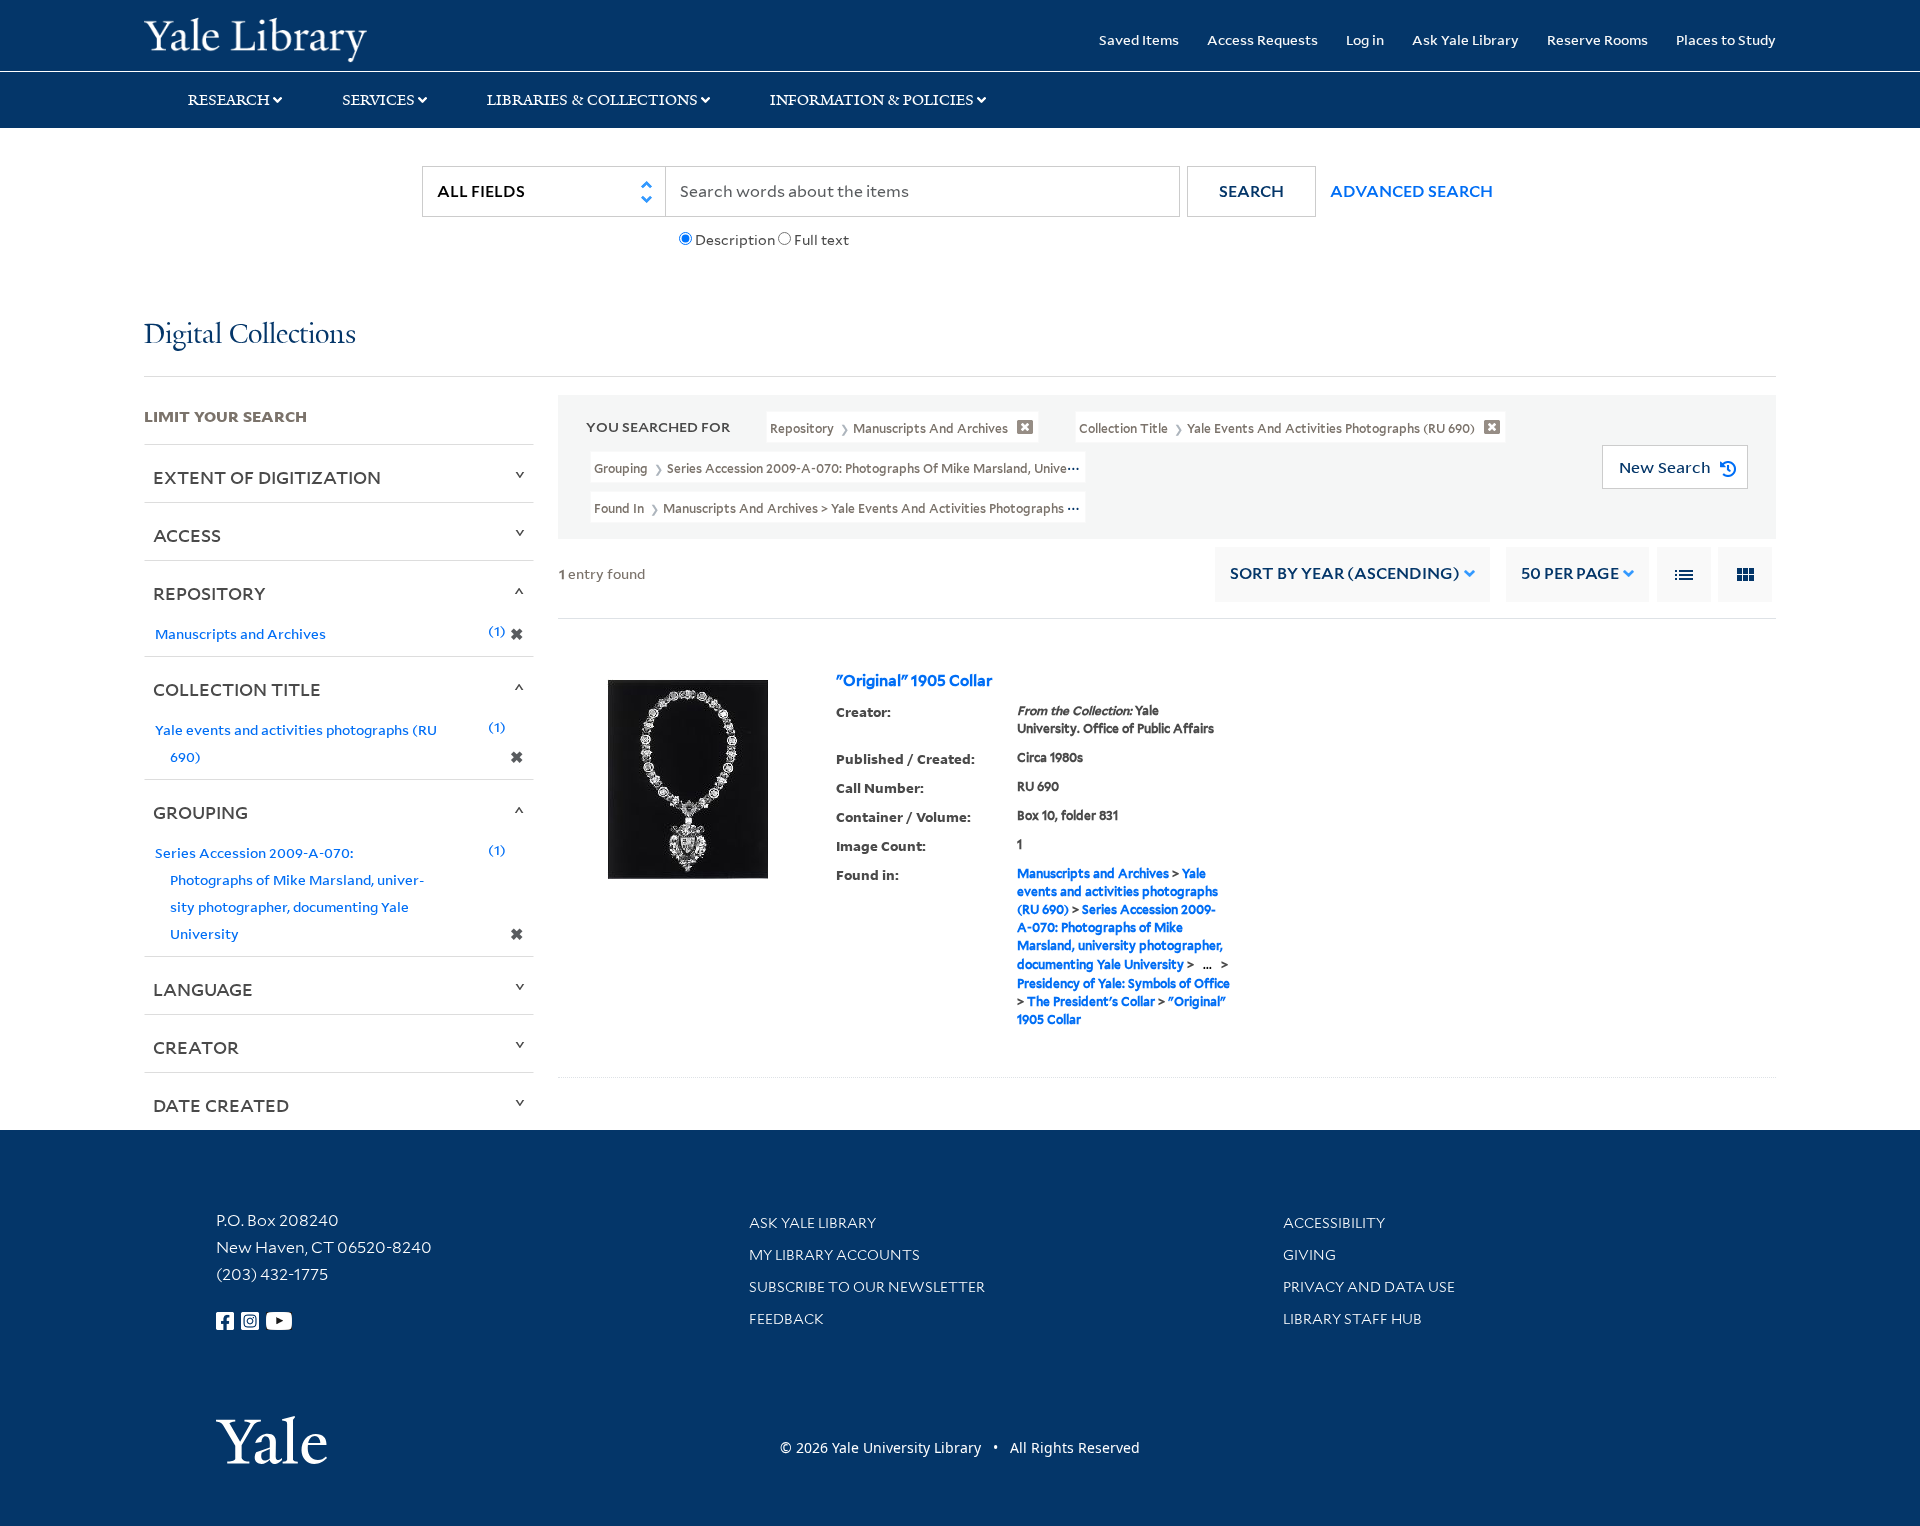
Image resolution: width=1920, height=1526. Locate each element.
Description (735, 240)
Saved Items (1139, 39)
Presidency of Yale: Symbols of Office (1123, 983)
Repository (209, 593)
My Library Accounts (834, 1255)
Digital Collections (250, 335)
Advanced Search (1411, 191)
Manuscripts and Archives (1093, 873)
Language (203, 989)
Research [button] (229, 100)
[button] (1251, 191)
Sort (1345, 573)
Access (187, 535)
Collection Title (237, 689)
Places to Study (1726, 39)
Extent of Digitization (267, 477)
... (1207, 964)
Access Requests (1262, 39)
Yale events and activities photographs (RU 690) (1117, 891)
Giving (1309, 1255)
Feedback (786, 1319)
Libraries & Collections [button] (592, 100)
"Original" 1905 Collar (914, 681)
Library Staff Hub (1352, 1319)
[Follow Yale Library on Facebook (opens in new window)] (225, 1321)
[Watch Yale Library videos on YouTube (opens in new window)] (279, 1321)
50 (1570, 573)
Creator (196, 1047)
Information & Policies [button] (872, 100)
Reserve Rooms (1597, 39)
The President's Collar (1091, 1001)
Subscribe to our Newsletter (867, 1287)
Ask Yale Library (1465, 39)
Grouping (200, 812)
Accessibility (1334, 1223)
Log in (1365, 39)
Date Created (221, 1105)
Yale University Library (266, 38)
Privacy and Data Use (1369, 1287)
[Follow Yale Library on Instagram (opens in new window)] (250, 1321)
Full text (821, 240)
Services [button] (378, 100)
